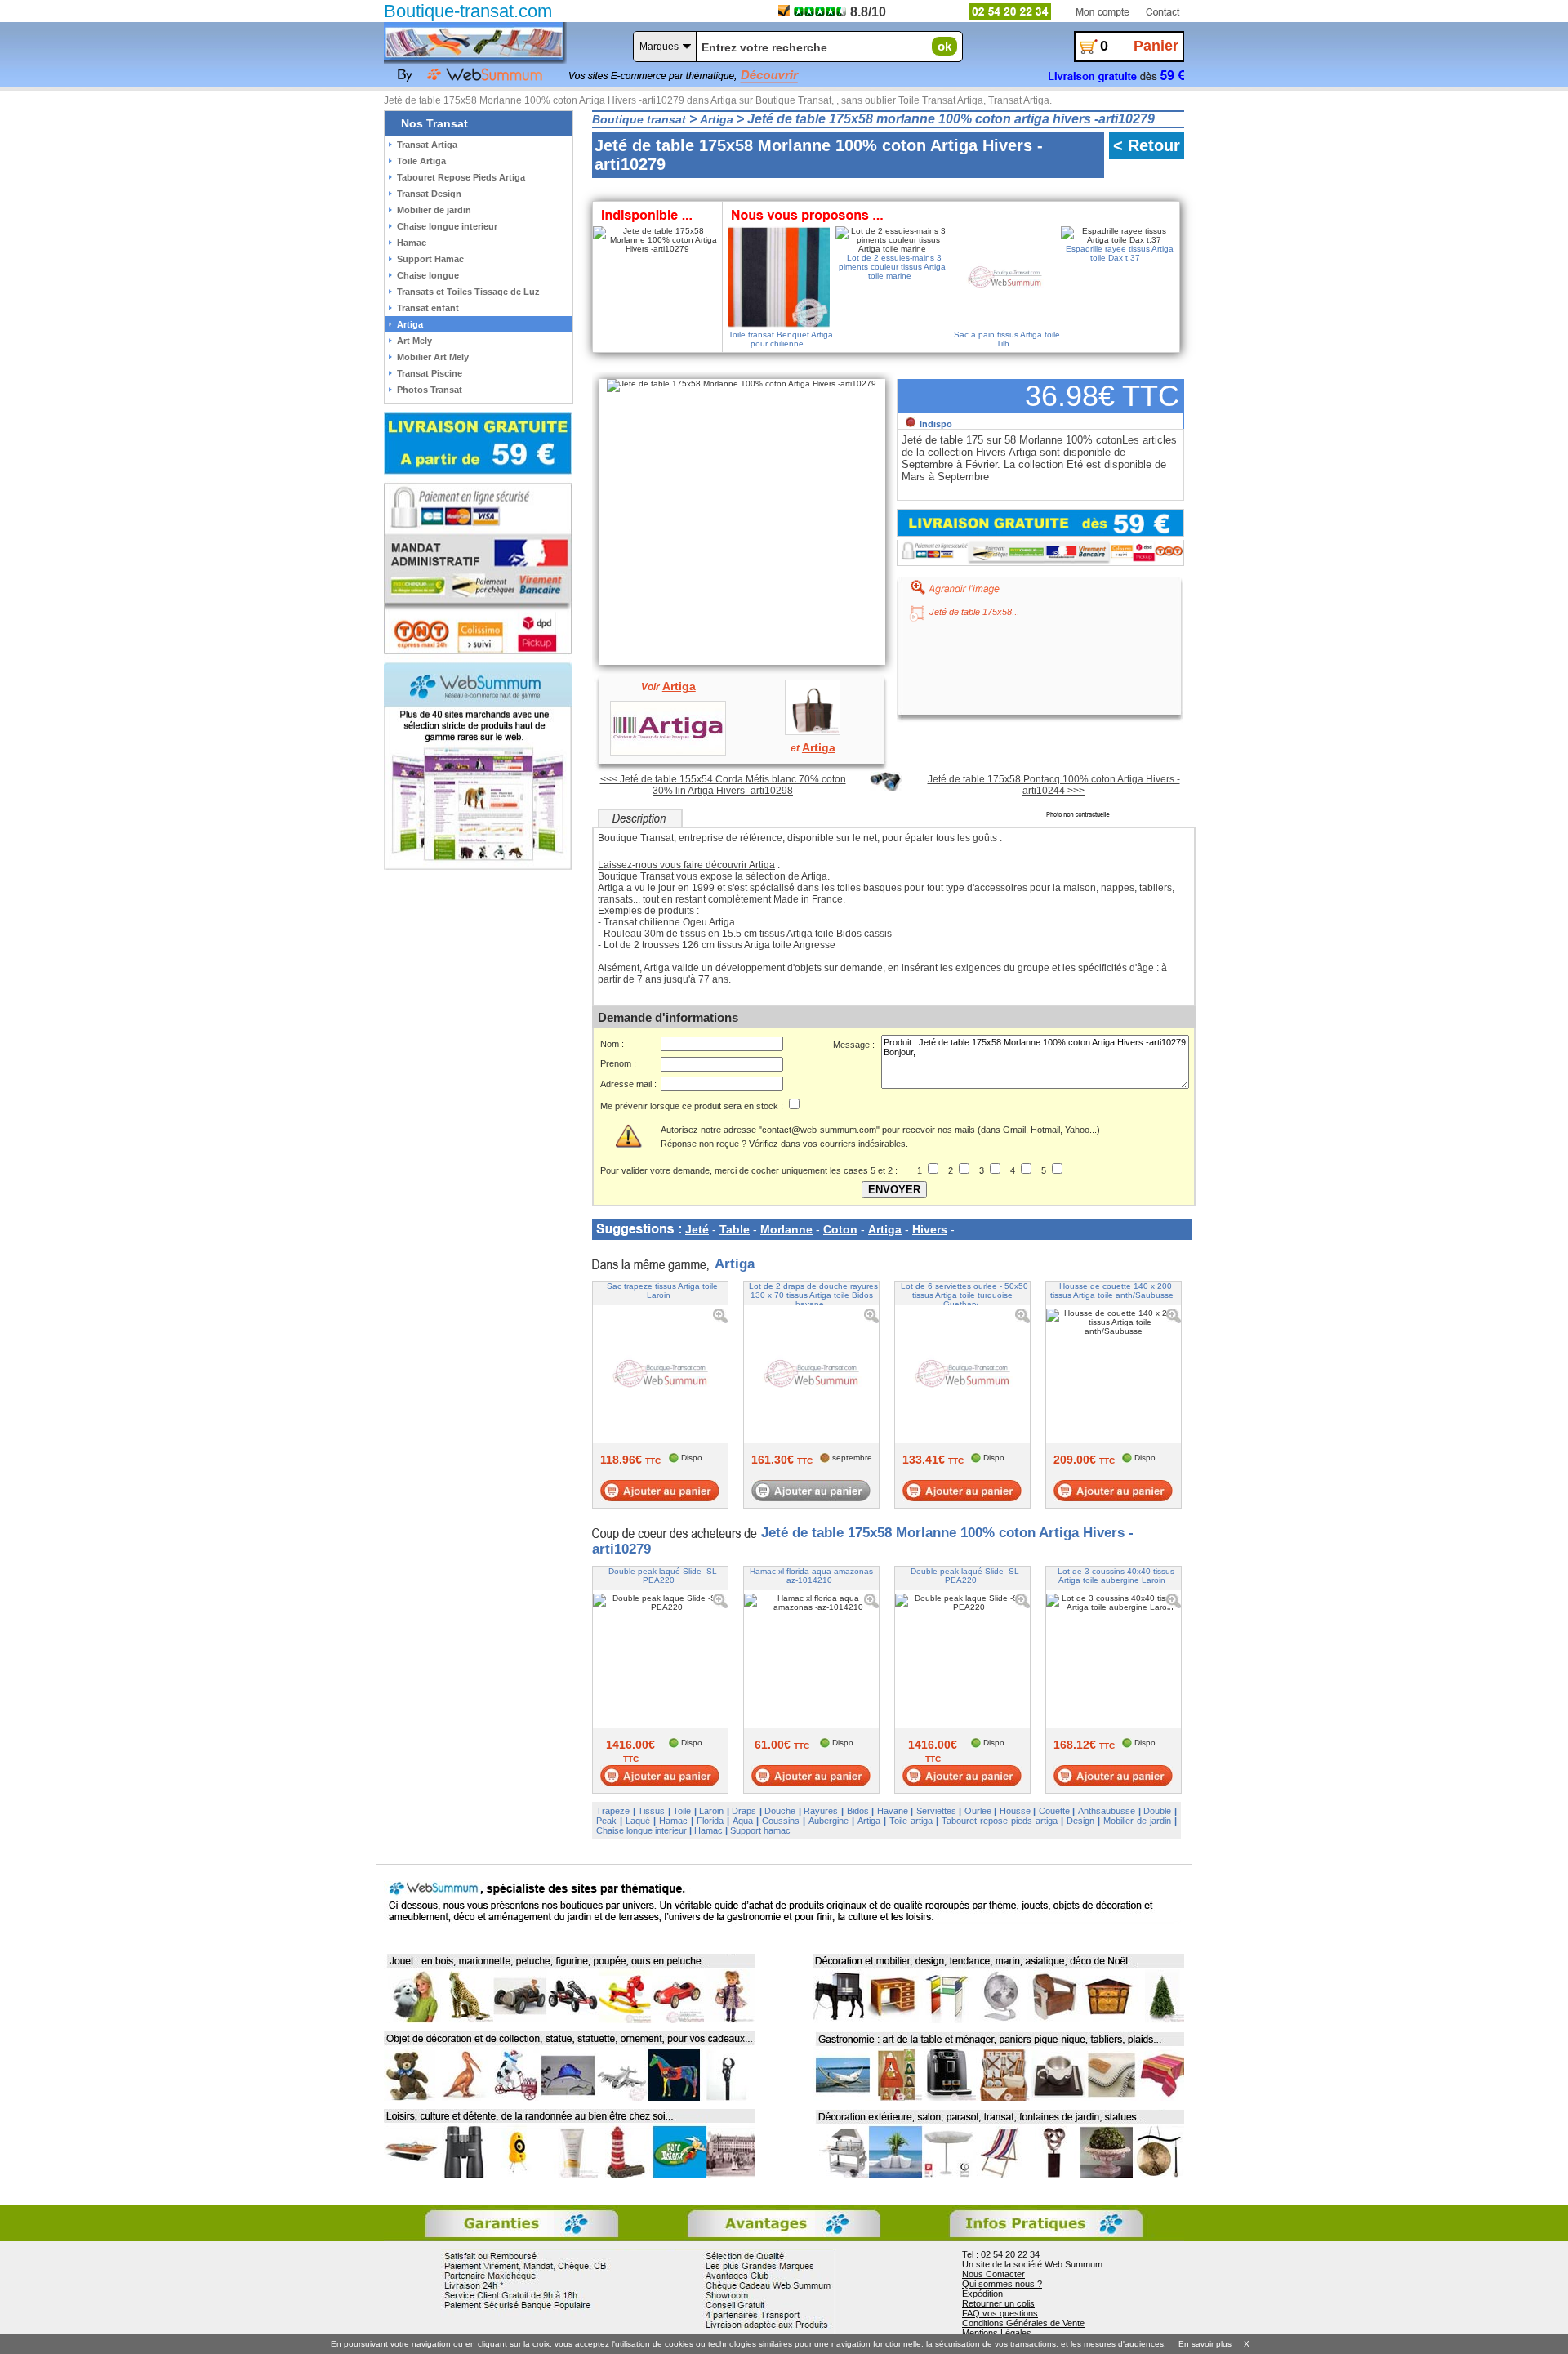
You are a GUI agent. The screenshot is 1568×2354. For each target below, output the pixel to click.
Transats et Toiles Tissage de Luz (468, 292)
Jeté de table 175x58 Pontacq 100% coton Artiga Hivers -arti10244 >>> (1054, 785)
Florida (710, 1821)
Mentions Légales (997, 2333)
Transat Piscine (430, 373)
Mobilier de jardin (1137, 1821)
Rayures (821, 1811)
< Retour (1147, 145)
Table (735, 1229)
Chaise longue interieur (641, 1830)
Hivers (930, 1229)
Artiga (885, 1229)
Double (1157, 1811)
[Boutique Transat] (474, 42)
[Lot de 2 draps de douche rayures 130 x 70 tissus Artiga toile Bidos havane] (811, 1491)
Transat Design (429, 194)
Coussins (781, 1821)
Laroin (711, 1811)
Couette (1054, 1811)
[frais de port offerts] (1040, 523)
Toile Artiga (421, 161)
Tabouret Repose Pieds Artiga (461, 177)
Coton (840, 1229)
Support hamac (760, 1830)
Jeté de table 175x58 (971, 612)
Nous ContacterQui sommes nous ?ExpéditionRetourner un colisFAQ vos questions (1002, 2294)
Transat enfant (428, 308)
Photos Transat (430, 390)
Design (1080, 1821)
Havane (893, 1811)
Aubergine (829, 1821)
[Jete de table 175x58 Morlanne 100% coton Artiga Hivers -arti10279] (744, 382)
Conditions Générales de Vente (1023, 2323)
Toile (682, 1811)
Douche (780, 1811)
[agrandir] (949, 586)
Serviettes (936, 1811)
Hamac (673, 1821)
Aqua (743, 1821)
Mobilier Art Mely (433, 357)
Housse (1015, 1811)
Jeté (697, 1229)
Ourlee (978, 1811)
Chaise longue (428, 275)
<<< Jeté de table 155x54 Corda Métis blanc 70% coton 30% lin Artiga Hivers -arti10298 (723, 785)
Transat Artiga (427, 145)
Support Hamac (430, 259)
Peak (606, 1821)
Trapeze (613, 1811)
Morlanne (786, 1229)
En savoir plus (1205, 2344)
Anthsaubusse (1107, 1811)
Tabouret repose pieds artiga (1000, 1821)
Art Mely (414, 341)
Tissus (651, 1811)
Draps (744, 1811)
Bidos (858, 1811)
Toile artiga (911, 1821)
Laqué (638, 1821)
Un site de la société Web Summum (1032, 2264)
